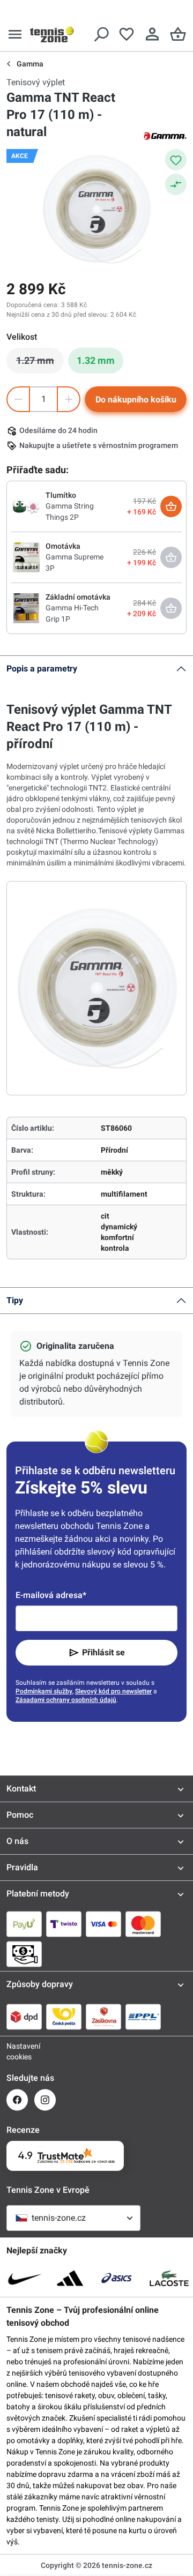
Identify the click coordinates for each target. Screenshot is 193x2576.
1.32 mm (96, 360)
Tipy (15, 1300)
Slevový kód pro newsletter (113, 1691)
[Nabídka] (15, 34)
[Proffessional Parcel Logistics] (143, 2017)
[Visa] (103, 1924)
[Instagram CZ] (45, 2100)
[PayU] (24, 1924)
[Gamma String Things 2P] (26, 506)
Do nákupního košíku (136, 400)
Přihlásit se (103, 1652)
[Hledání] (101, 34)
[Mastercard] (143, 1924)
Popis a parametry (42, 669)
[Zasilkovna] (103, 2017)
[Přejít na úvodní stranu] (52, 34)
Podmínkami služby (44, 1691)
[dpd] (24, 2017)
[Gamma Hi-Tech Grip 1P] (26, 608)
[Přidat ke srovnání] (176, 184)
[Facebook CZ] (17, 2100)
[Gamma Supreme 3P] (26, 557)
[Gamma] (165, 135)
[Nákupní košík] (178, 34)
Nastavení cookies (17, 2051)
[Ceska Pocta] (64, 2017)
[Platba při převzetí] (24, 1954)
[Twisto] (64, 1924)
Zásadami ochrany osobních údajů (66, 1700)
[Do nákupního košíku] (171, 506)
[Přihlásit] (152, 34)
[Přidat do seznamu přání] (176, 160)
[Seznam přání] (127, 34)
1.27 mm (40, 363)
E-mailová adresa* (51, 1595)
